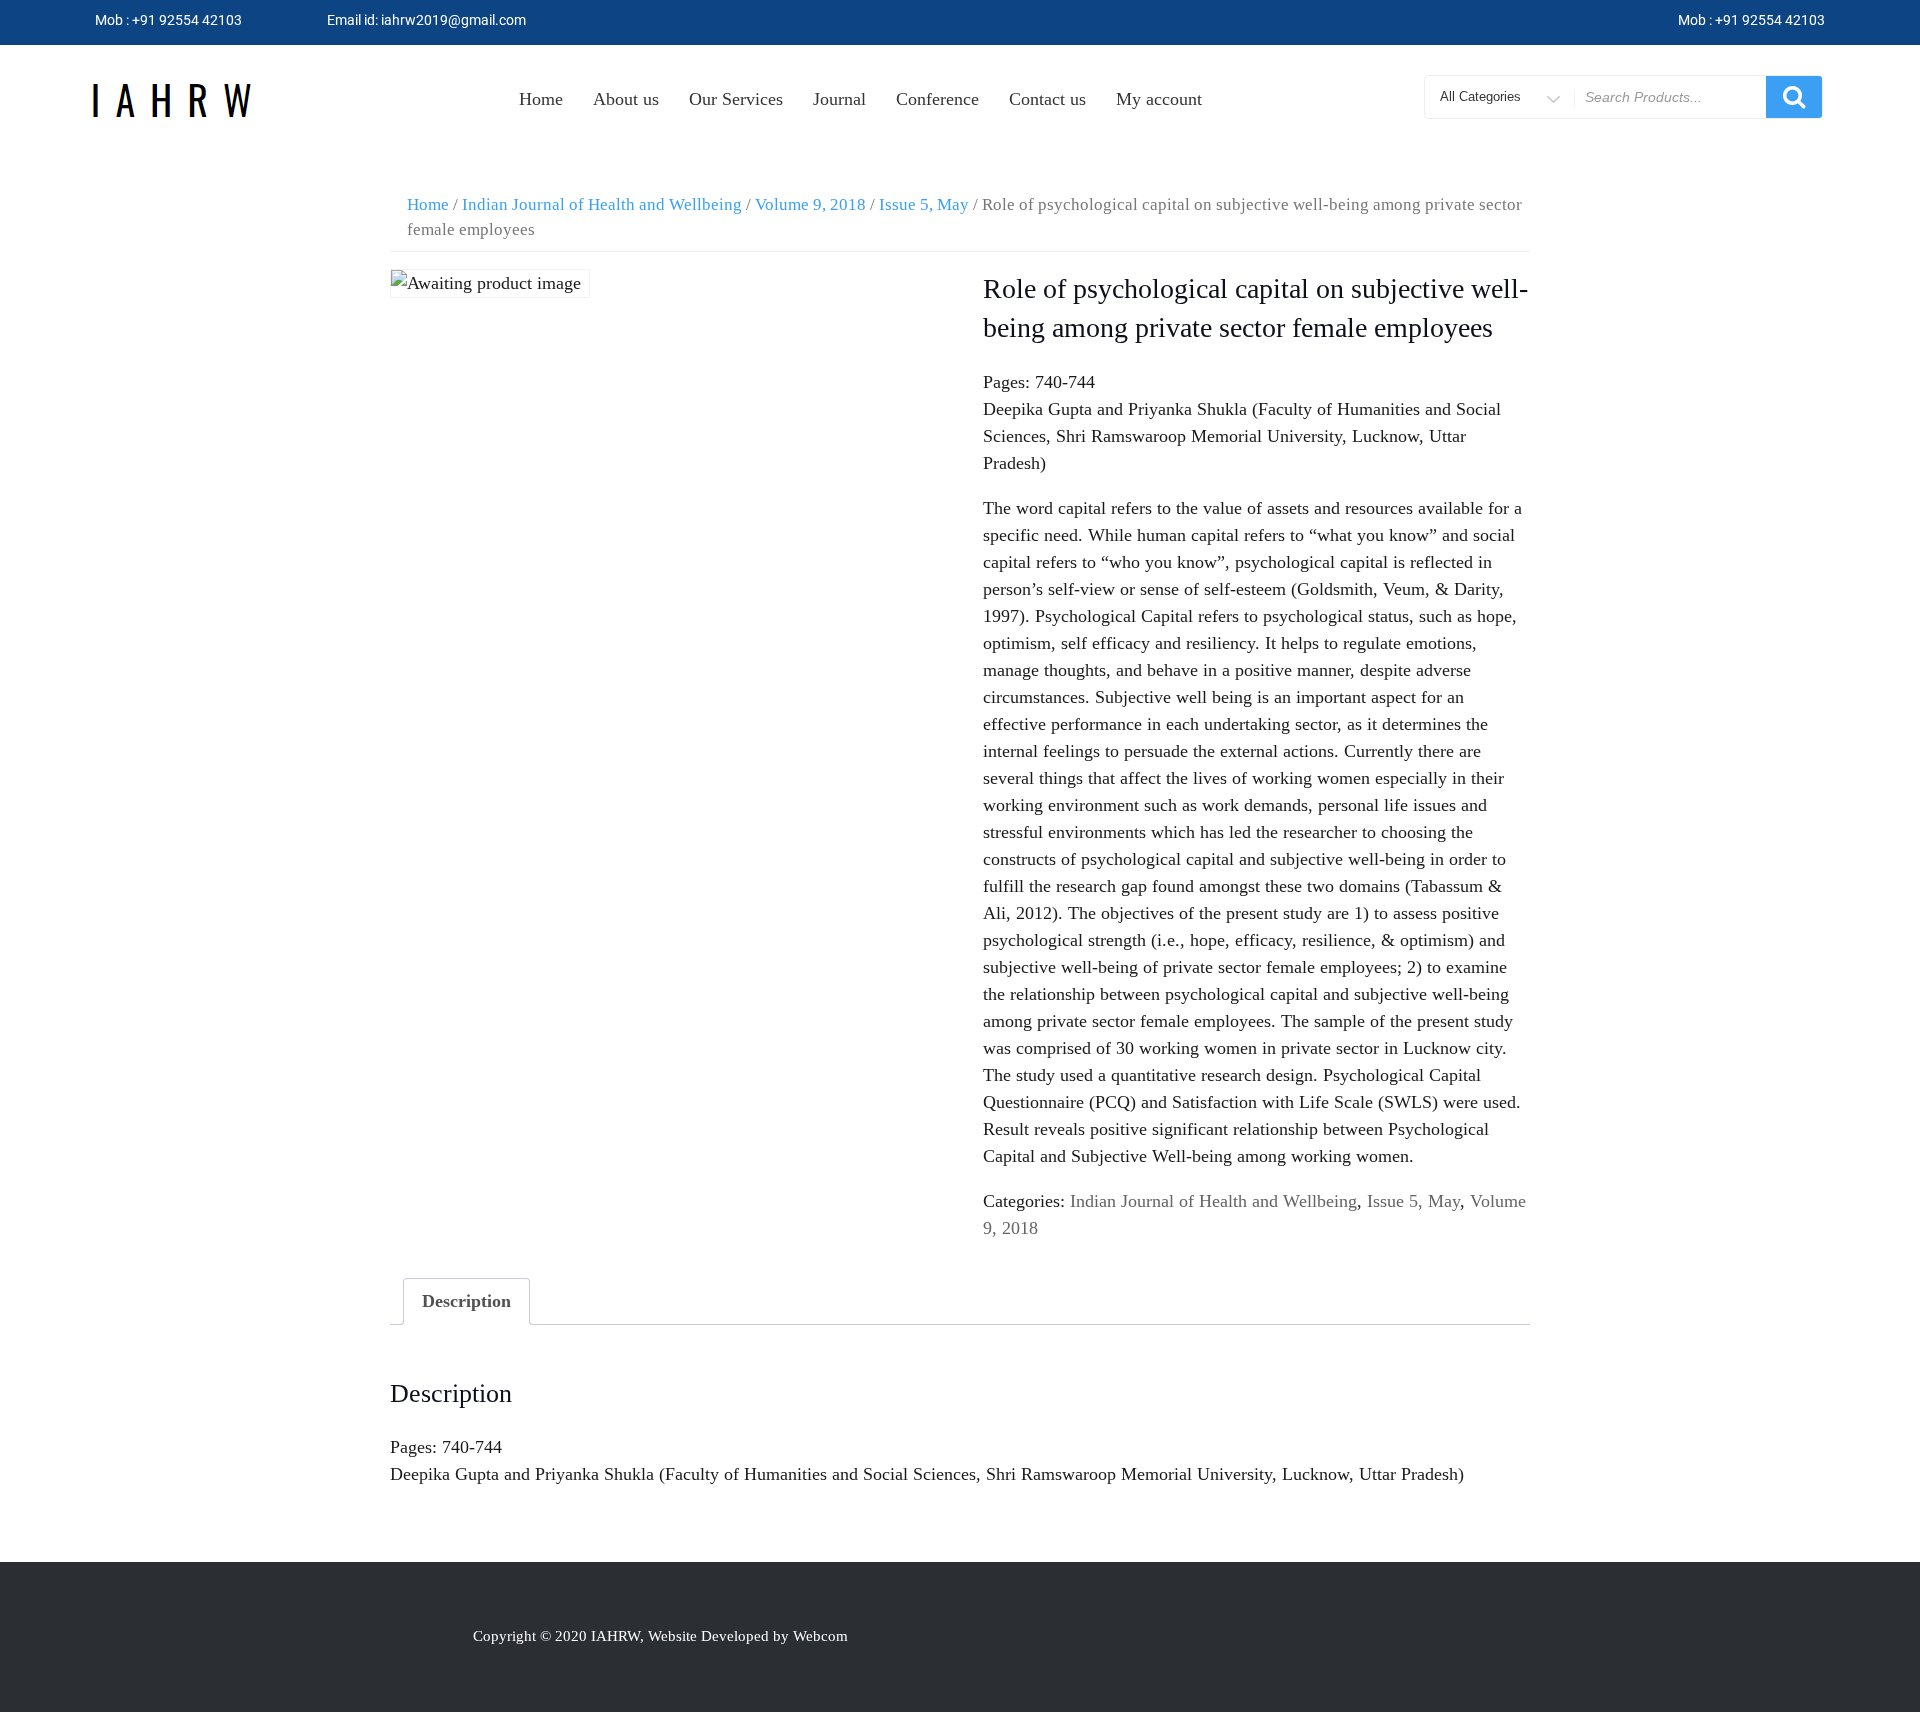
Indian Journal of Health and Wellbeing (602, 204)
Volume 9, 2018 (810, 204)
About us (626, 99)
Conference (937, 99)
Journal (839, 99)
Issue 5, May (924, 204)
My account (1159, 99)
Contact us (1047, 99)
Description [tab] (466, 1301)
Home (541, 99)
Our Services (736, 99)
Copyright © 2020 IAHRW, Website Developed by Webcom (660, 1636)
